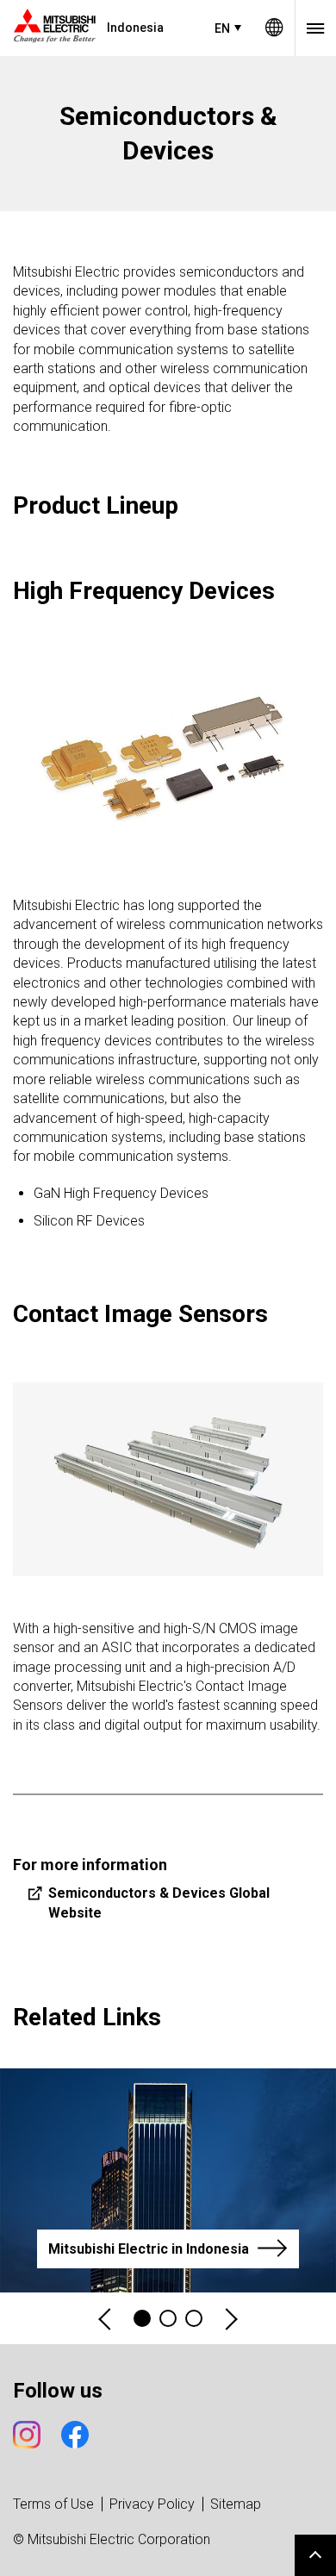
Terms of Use (53, 2504)
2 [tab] (168, 2318)
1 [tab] (142, 2318)
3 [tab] (194, 2318)
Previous (106, 2319)
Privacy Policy (152, 2504)
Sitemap (236, 2504)
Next (230, 2319)
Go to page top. (315, 2555)
